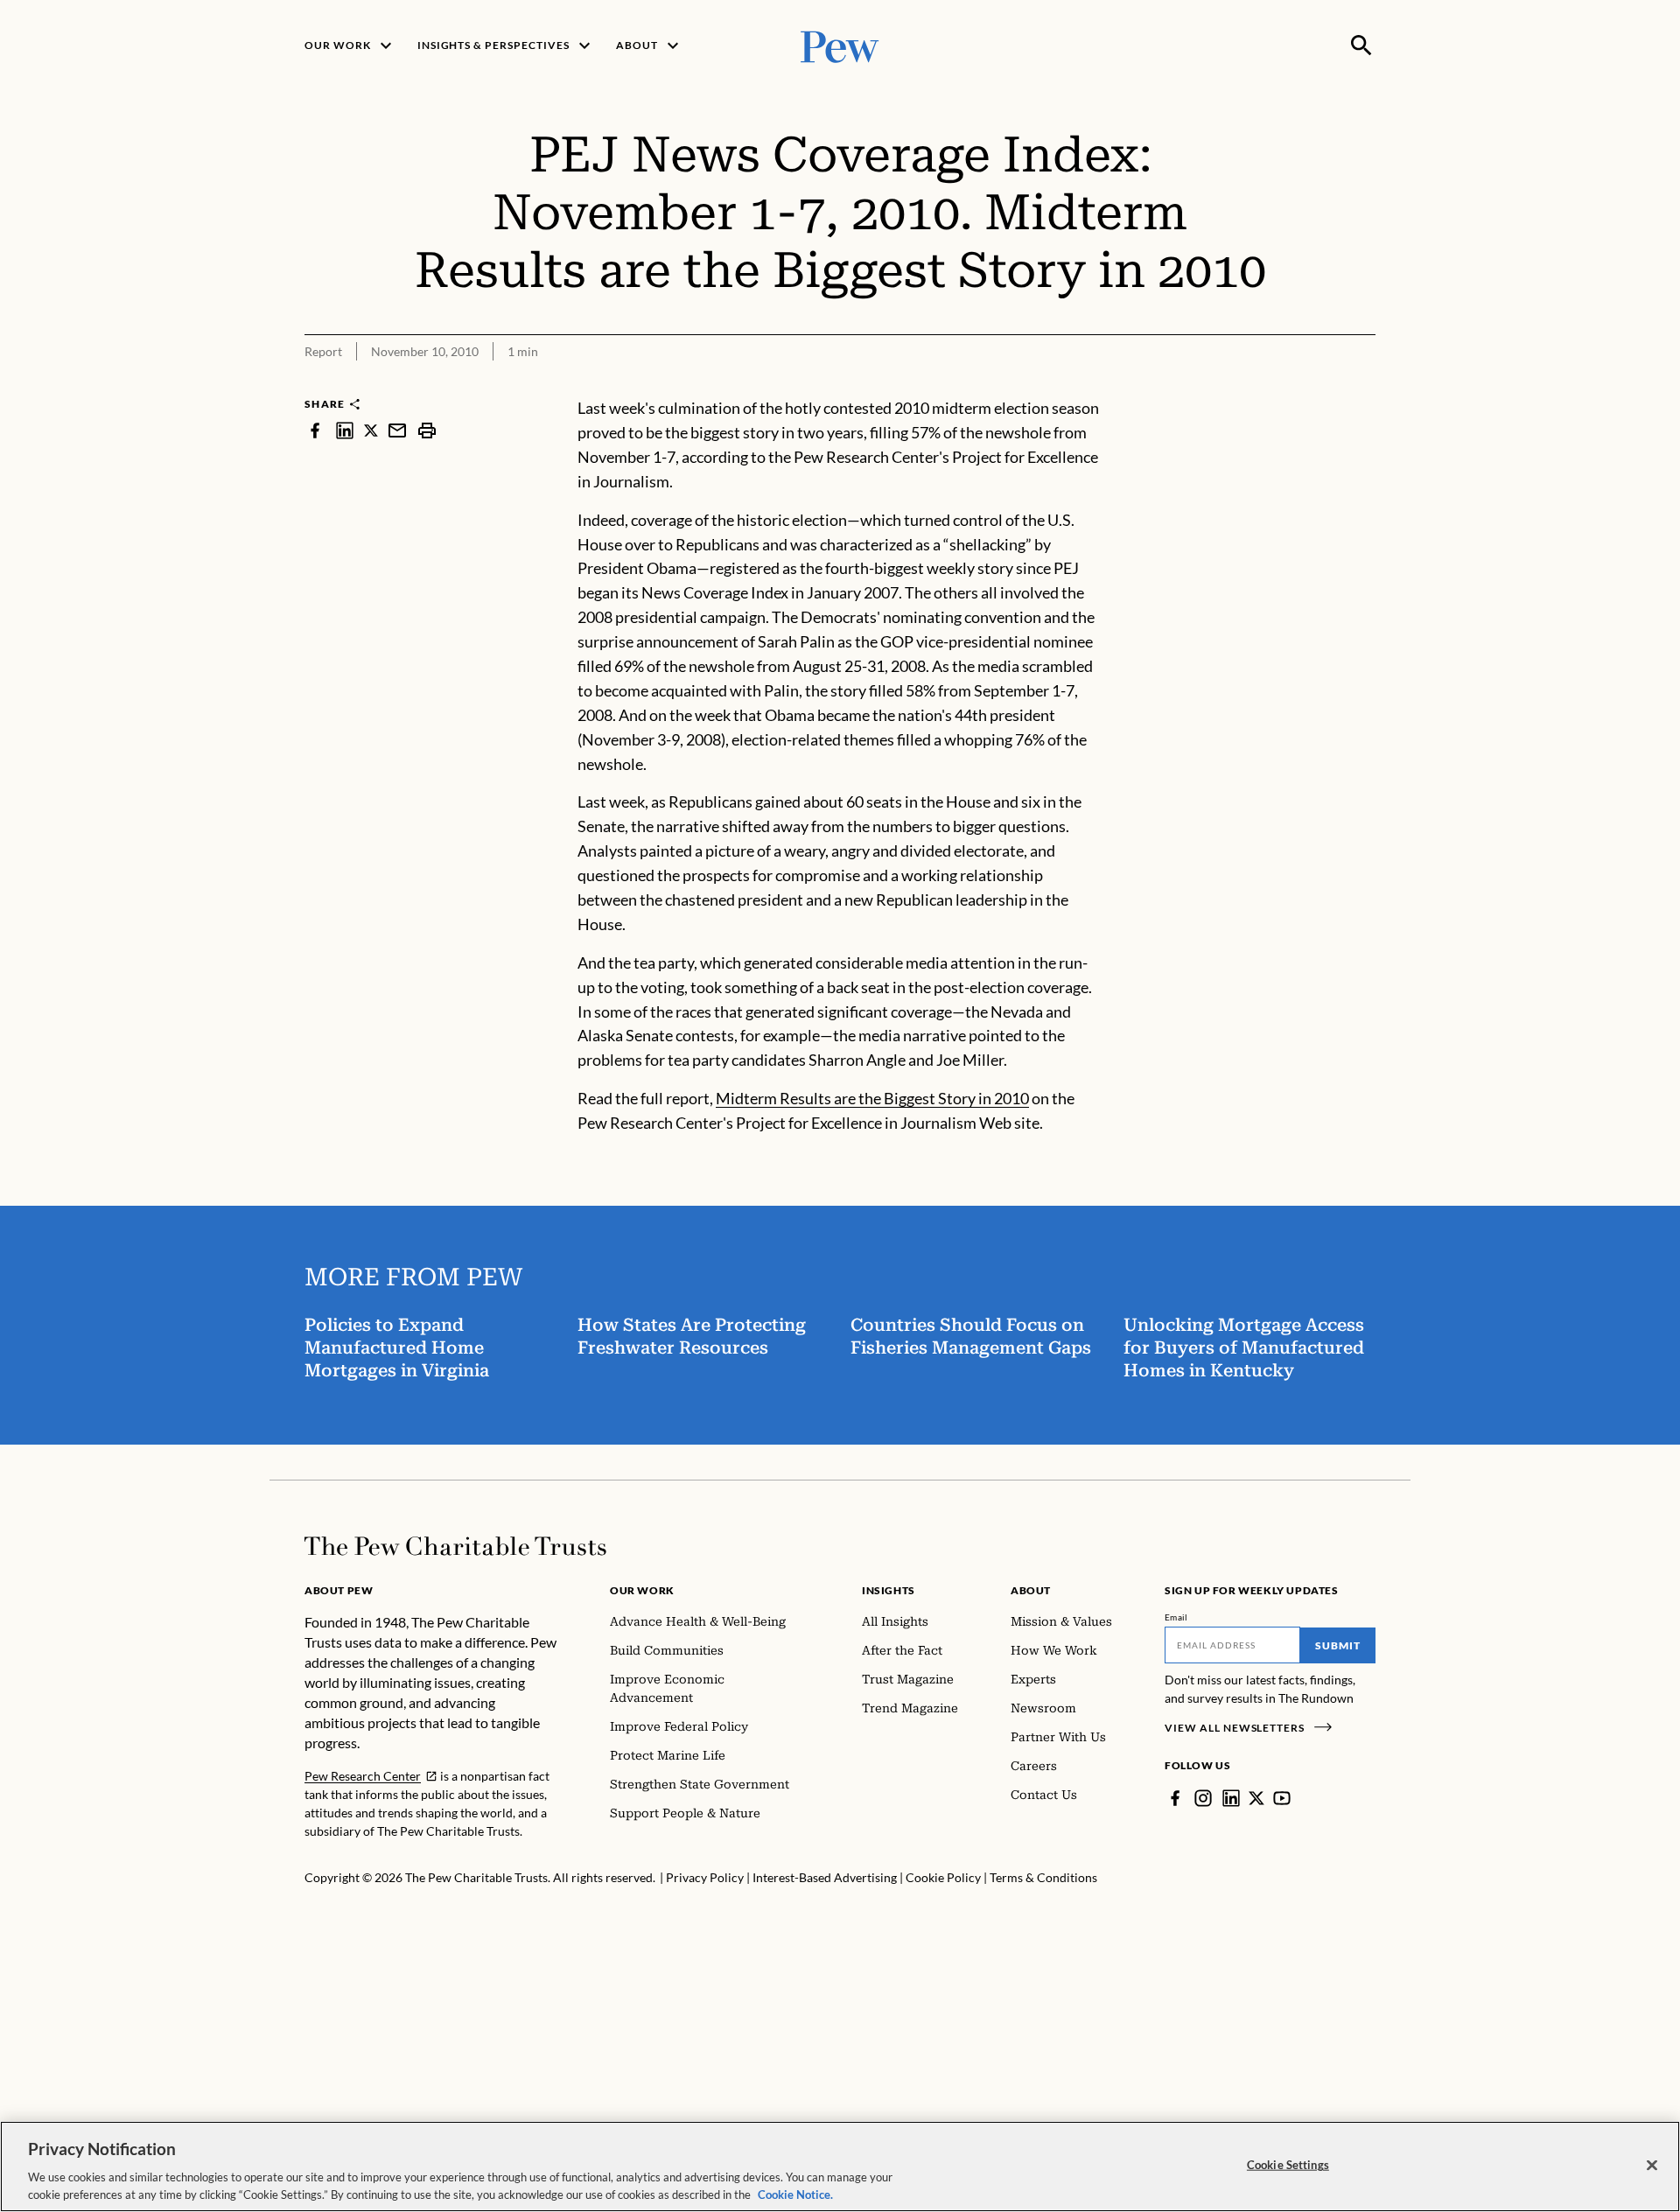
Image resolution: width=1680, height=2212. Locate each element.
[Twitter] (1256, 1798)
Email (1176, 1617)
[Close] (1652, 2166)
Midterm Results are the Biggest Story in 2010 (872, 1098)
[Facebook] (1175, 1798)
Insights (889, 1590)
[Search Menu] (1361, 45)
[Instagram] (1203, 1798)
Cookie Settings (1288, 2165)
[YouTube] (1282, 1798)
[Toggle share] (1365, 385)
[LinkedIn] (1231, 1798)
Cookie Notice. (795, 2194)
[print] (427, 430)
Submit (1338, 1645)
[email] (397, 430)
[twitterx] (371, 430)
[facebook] (315, 430)
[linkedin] (345, 430)
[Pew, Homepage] (840, 45)
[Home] (455, 1546)
